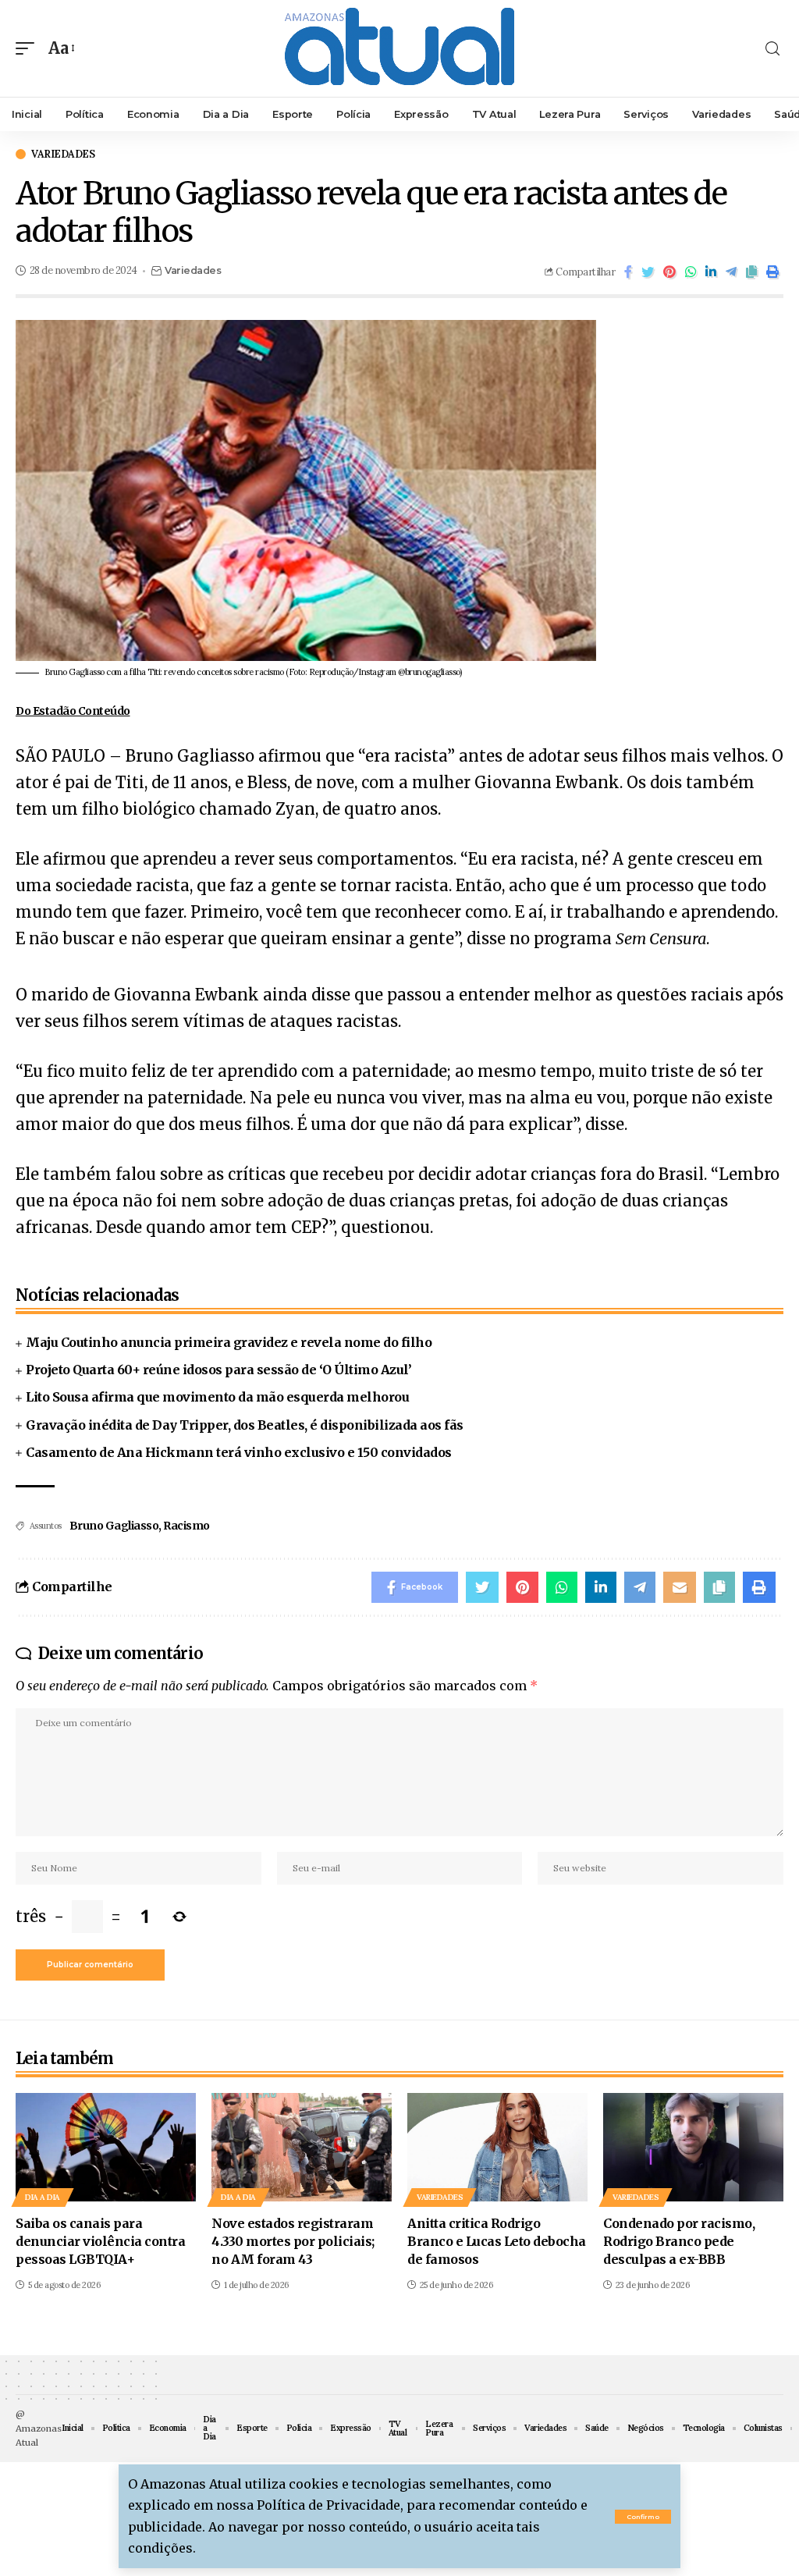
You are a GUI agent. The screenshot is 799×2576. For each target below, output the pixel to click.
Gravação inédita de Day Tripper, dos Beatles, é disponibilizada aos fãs (245, 1425)
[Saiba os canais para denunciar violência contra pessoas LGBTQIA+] (106, 2147)
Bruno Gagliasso (114, 1526)
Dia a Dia (43, 2197)
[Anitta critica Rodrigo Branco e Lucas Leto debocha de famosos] (497, 2147)
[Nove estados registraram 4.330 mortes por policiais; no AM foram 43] (302, 2147)
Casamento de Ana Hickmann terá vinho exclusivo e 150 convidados (239, 1452)
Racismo (186, 1526)
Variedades (63, 154)
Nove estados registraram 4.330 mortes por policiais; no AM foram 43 (293, 2241)
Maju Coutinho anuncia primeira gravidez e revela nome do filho (229, 1342)
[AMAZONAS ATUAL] (399, 48)
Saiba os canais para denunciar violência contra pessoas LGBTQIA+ (100, 2241)
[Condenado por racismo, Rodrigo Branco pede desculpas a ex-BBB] (693, 2147)
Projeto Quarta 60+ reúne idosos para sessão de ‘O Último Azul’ (218, 1370)
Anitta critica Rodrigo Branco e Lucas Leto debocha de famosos (497, 2241)
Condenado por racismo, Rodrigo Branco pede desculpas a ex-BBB (679, 2241)
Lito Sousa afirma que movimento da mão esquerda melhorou (217, 1397)
